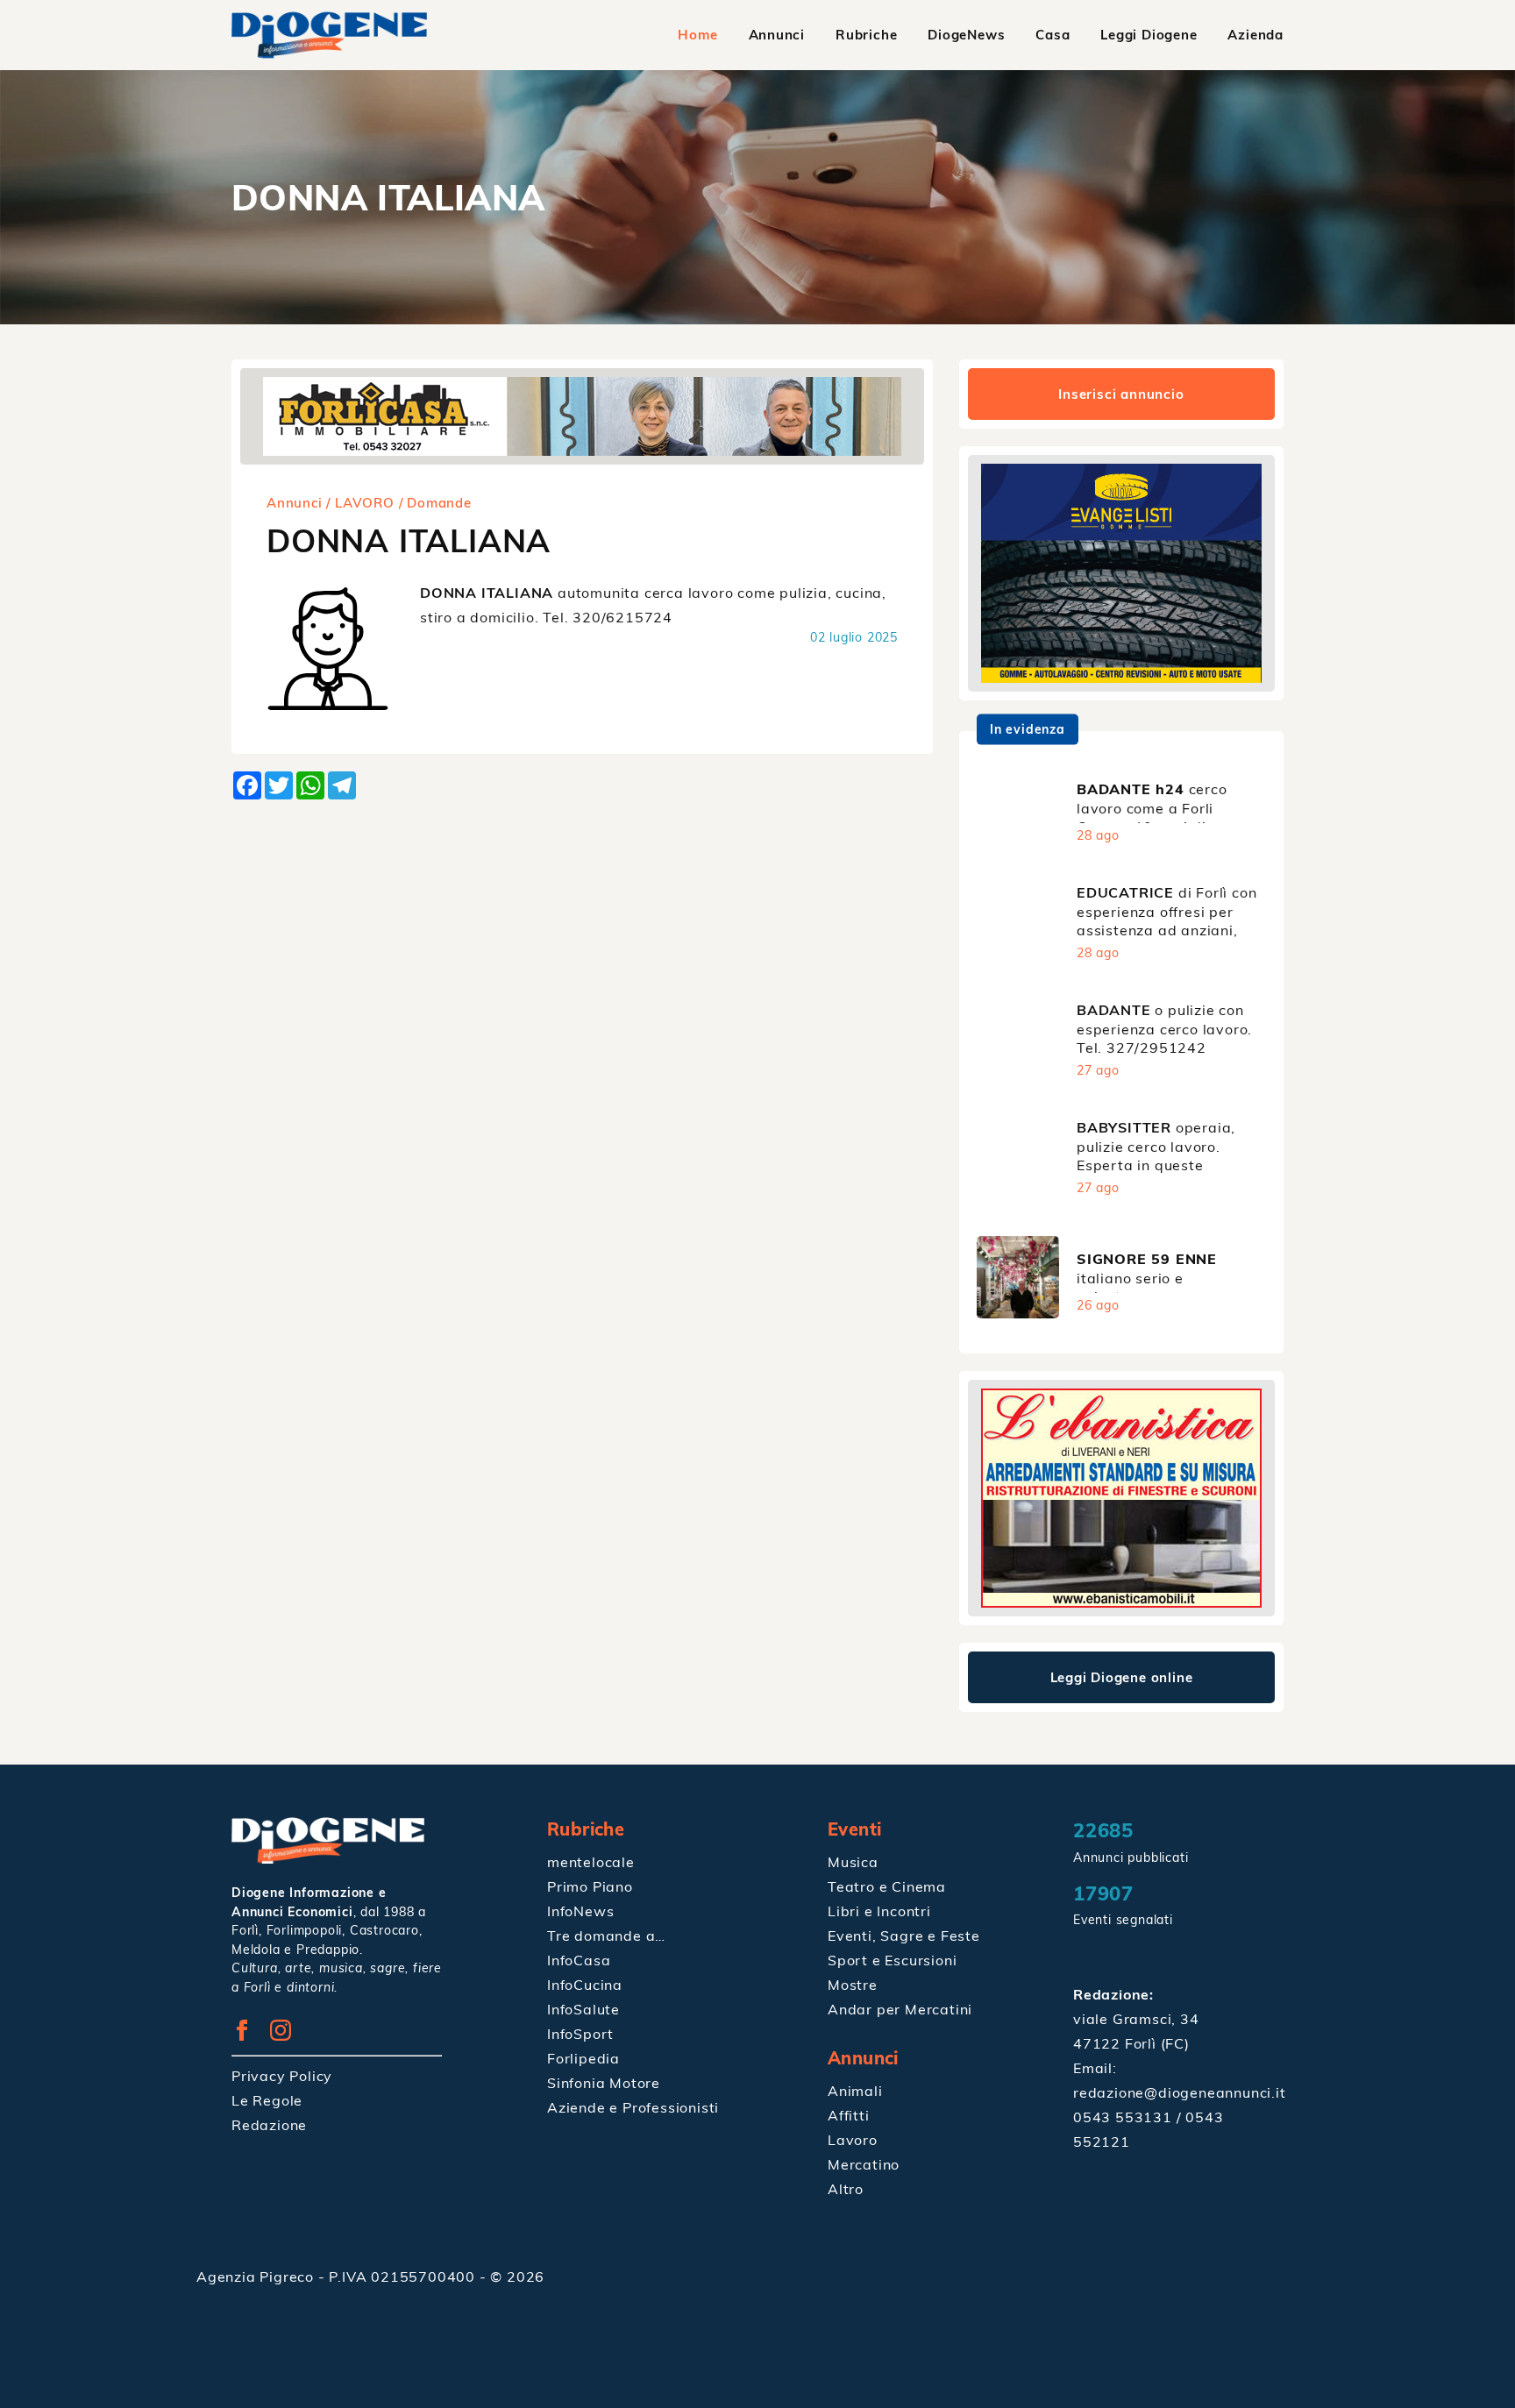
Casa (1053, 35)
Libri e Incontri (879, 1911)
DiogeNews (966, 35)
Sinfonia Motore (604, 2083)
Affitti (849, 2115)
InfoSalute (583, 2009)
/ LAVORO (360, 503)
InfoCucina (585, 1985)
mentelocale (591, 1862)
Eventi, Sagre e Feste (904, 1936)
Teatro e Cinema (887, 1886)
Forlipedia (583, 2058)
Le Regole (267, 2100)
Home (697, 35)
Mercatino (864, 2164)
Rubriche (866, 35)
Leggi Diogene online (1122, 1677)
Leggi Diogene (1149, 35)
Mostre (853, 1985)
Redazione (269, 2125)
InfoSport (580, 2034)
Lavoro (853, 2140)
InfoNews (580, 1911)
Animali (855, 2091)
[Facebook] (249, 2035)
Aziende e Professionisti (633, 2107)
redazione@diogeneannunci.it (1180, 2092)
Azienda (1255, 35)
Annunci (777, 35)
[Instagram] (287, 2035)
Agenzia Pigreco (257, 2277)
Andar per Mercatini (900, 2009)
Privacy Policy (282, 2076)
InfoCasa (579, 1960)
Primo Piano (590, 1886)
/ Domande (435, 503)
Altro (846, 2189)
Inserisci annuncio (1121, 394)
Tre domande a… (606, 1936)
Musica (853, 1862)
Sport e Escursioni (892, 1960)
